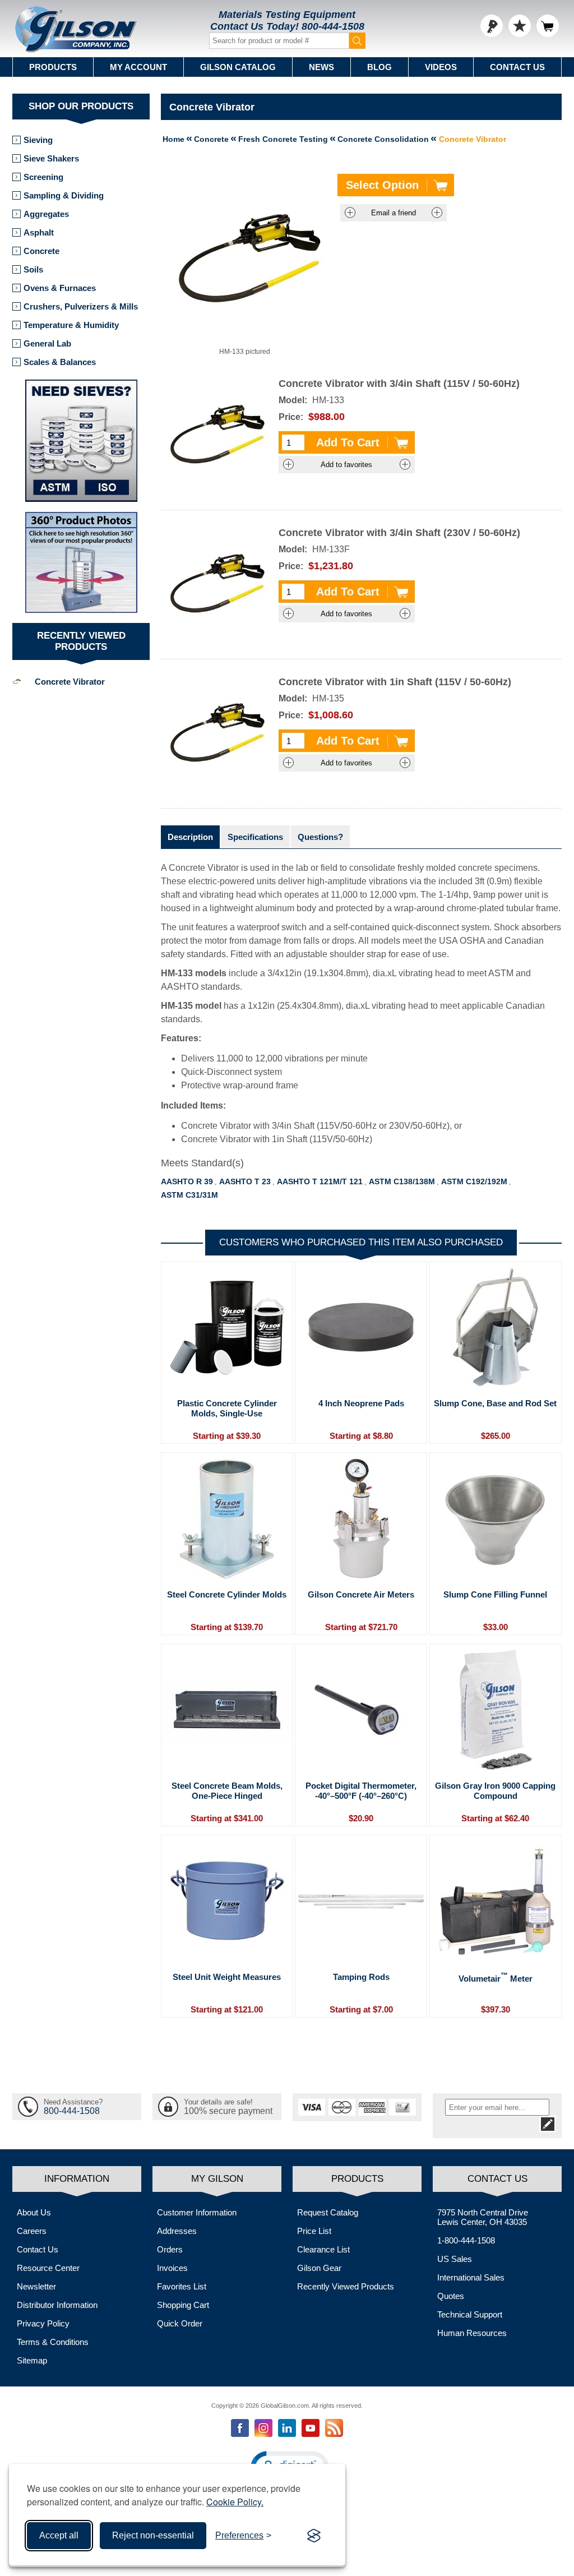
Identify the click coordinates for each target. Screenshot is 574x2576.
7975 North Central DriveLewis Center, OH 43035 (483, 2217)
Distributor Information (57, 2305)
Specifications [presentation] (255, 837)
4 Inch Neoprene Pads (361, 1403)
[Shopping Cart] (548, 26)
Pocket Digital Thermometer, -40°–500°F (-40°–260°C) (361, 1791)
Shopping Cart (183, 2305)
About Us (34, 2212)
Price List (314, 2231)
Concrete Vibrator (70, 682)
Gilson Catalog (238, 67)
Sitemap (32, 2360)
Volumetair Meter (496, 1978)
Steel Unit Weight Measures (227, 1977)
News (321, 67)
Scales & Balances (60, 362)
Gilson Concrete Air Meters (361, 1594)
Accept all (59, 2535)
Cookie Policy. (235, 2502)
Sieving (38, 140)
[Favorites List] (520, 26)
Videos (441, 67)
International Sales (471, 2277)
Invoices (172, 2268)
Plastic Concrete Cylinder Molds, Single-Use (227, 1408)
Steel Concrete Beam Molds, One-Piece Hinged (227, 1791)
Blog (379, 67)
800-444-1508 (333, 26)
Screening (43, 177)
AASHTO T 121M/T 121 (320, 1181)
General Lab (47, 343)
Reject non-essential (153, 2535)
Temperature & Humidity (71, 325)
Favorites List (182, 2286)
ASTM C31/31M (189, 1195)
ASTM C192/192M (474, 1181)
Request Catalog (328, 2212)
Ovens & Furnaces (60, 288)
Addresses (177, 2231)
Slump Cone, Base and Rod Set (495, 1403)
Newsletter (36, 2286)
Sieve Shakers (51, 158)
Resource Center (48, 2268)
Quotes (451, 2296)
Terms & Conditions (53, 2342)
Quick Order (180, 2323)
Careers (32, 2231)
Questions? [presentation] (320, 837)
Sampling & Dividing (64, 195)
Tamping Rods (361, 1977)
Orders (170, 2249)
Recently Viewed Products (346, 2286)
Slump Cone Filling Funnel (495, 1594)
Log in (492, 26)
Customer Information (197, 2212)
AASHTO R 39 (187, 1181)
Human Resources (472, 2333)
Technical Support (470, 2314)
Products (53, 67)
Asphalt (39, 232)
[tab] (190, 837)
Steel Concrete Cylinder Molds (227, 1594)
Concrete (41, 251)
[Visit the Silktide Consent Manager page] (314, 2536)
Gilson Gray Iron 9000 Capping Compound (495, 1791)
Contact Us (517, 67)
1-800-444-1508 (466, 2240)
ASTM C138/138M (402, 1181)
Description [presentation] (190, 837)
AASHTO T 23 (245, 1181)
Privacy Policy (43, 2323)
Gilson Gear (319, 2268)
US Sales (455, 2259)
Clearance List (323, 2249)
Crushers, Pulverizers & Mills (81, 306)
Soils (33, 269)
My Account (138, 67)
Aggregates (46, 214)
